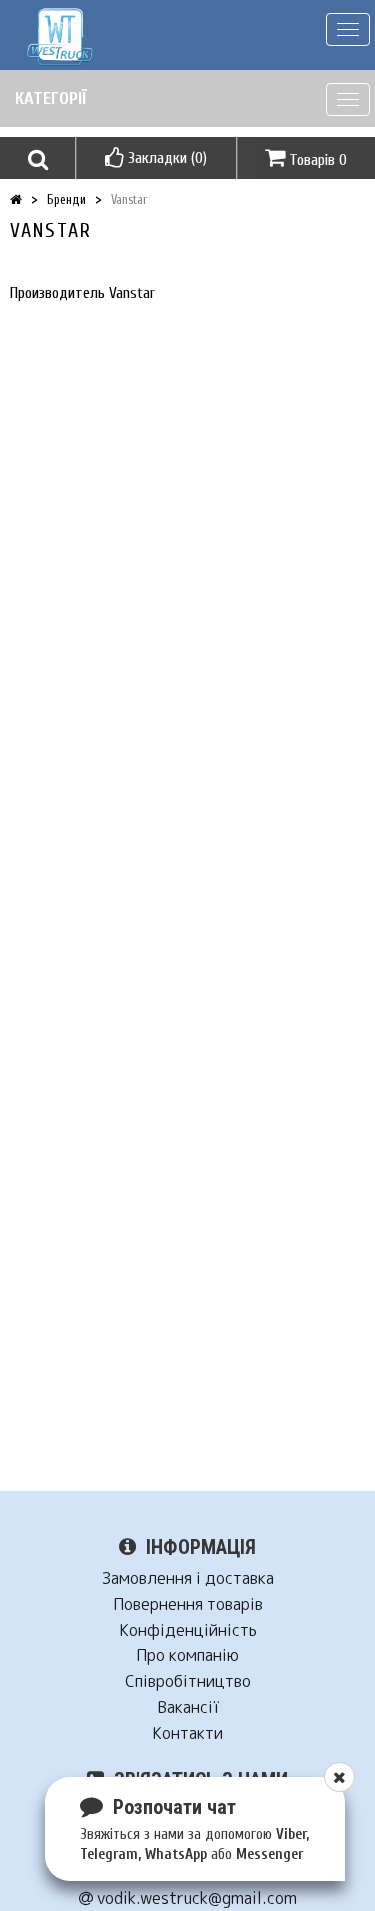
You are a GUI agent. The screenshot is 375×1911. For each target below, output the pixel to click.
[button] (37, 158)
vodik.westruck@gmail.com (195, 1898)
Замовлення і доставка (188, 1578)
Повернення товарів (188, 1604)
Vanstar (129, 199)
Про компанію (187, 1655)
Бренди (66, 199)
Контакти (187, 1733)
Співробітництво (188, 1681)
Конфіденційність (188, 1630)
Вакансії (188, 1707)
